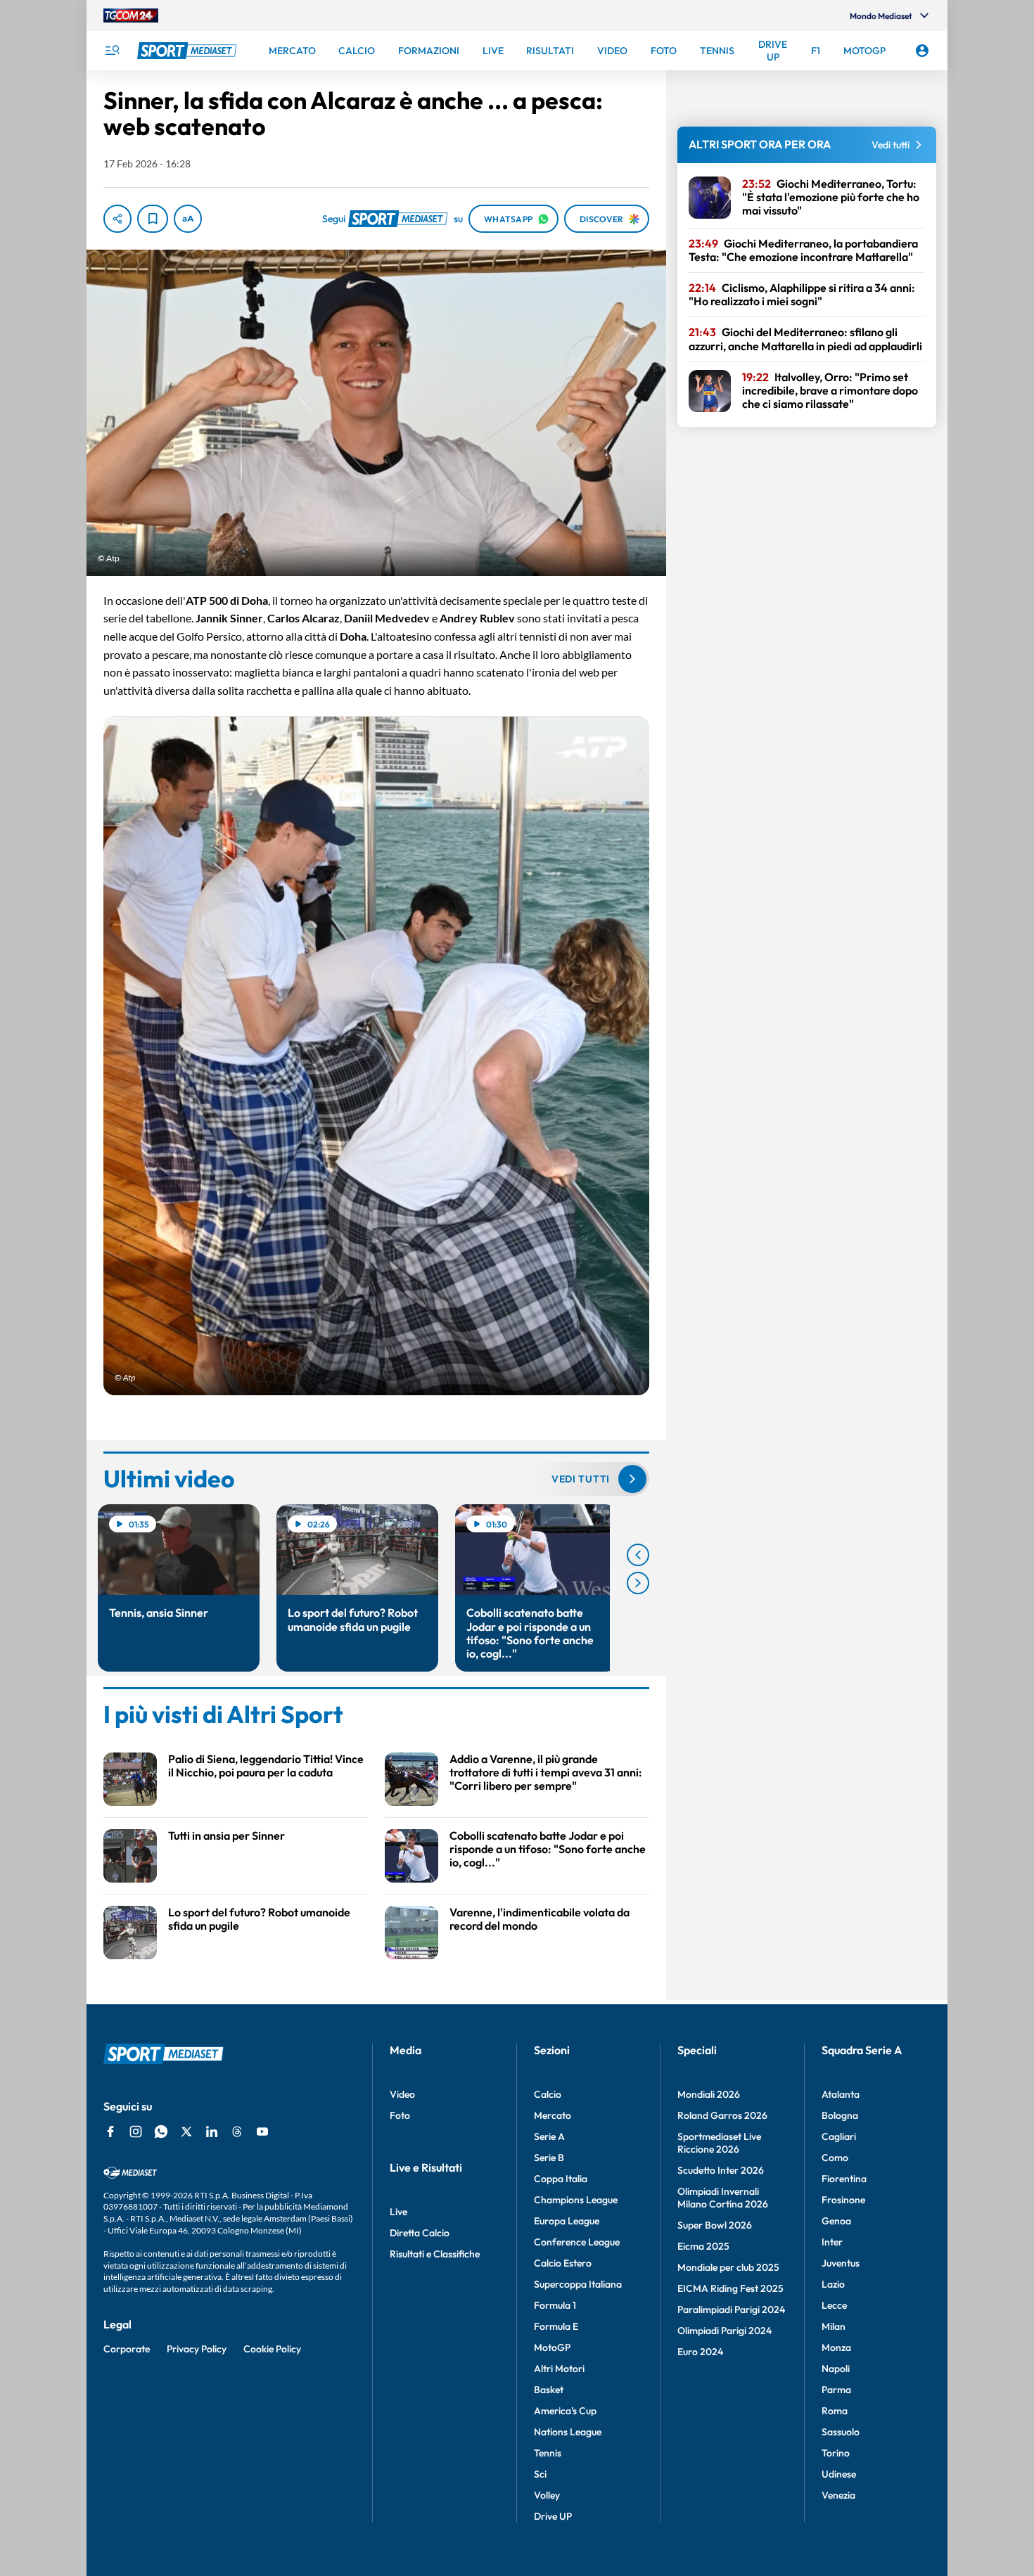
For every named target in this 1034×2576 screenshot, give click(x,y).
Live (398, 2212)
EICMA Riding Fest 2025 (730, 2288)
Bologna (840, 2115)
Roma (835, 2411)
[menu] (112, 51)
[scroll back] (638, 1555)
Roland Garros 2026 (722, 2115)
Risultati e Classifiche (435, 2254)
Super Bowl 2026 (715, 2225)
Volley (547, 2495)
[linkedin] (212, 2132)
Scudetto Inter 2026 (721, 2170)
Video (402, 2094)
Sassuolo (841, 2432)
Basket (549, 2390)
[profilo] (922, 51)
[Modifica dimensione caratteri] (188, 219)
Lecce (834, 2305)
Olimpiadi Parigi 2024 (725, 2331)
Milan (834, 2326)
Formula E (556, 2326)
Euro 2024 (700, 2352)
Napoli (836, 2369)
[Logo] (189, 51)
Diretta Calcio (420, 2233)
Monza (836, 2347)
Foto (400, 2115)
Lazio (833, 2284)
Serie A (549, 2136)
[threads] (237, 2132)
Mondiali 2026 (709, 2094)
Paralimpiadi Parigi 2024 (731, 2309)
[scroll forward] (638, 1583)
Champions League (576, 2200)
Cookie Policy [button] (272, 2349)
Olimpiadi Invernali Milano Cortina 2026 (723, 2198)
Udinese (839, 2474)
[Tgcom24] (131, 15)
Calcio (548, 2094)
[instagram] (136, 2132)
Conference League (577, 2242)
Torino (836, 2453)
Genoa (836, 2221)
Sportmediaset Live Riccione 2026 (719, 2143)
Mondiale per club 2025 (728, 2267)
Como (835, 2158)
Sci (540, 2474)
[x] (186, 2132)
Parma (836, 2390)
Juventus (841, 2263)
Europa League (567, 2221)
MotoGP (552, 2347)
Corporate (127, 2349)
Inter (832, 2242)
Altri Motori (559, 2369)
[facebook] (110, 2132)
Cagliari (839, 2136)
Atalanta (841, 2094)
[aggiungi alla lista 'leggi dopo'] (153, 219)
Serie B (549, 2158)
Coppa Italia (561, 2179)
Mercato (553, 2115)
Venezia (838, 2495)
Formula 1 (555, 2305)
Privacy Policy (197, 2349)
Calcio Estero (563, 2263)
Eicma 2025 (703, 2246)
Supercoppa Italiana (578, 2284)
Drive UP (553, 2516)
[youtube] (262, 2132)
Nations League (568, 2432)
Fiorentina (844, 2179)
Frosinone (843, 2200)
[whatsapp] (161, 2132)
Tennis (548, 2453)
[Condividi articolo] (117, 219)
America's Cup (565, 2411)
